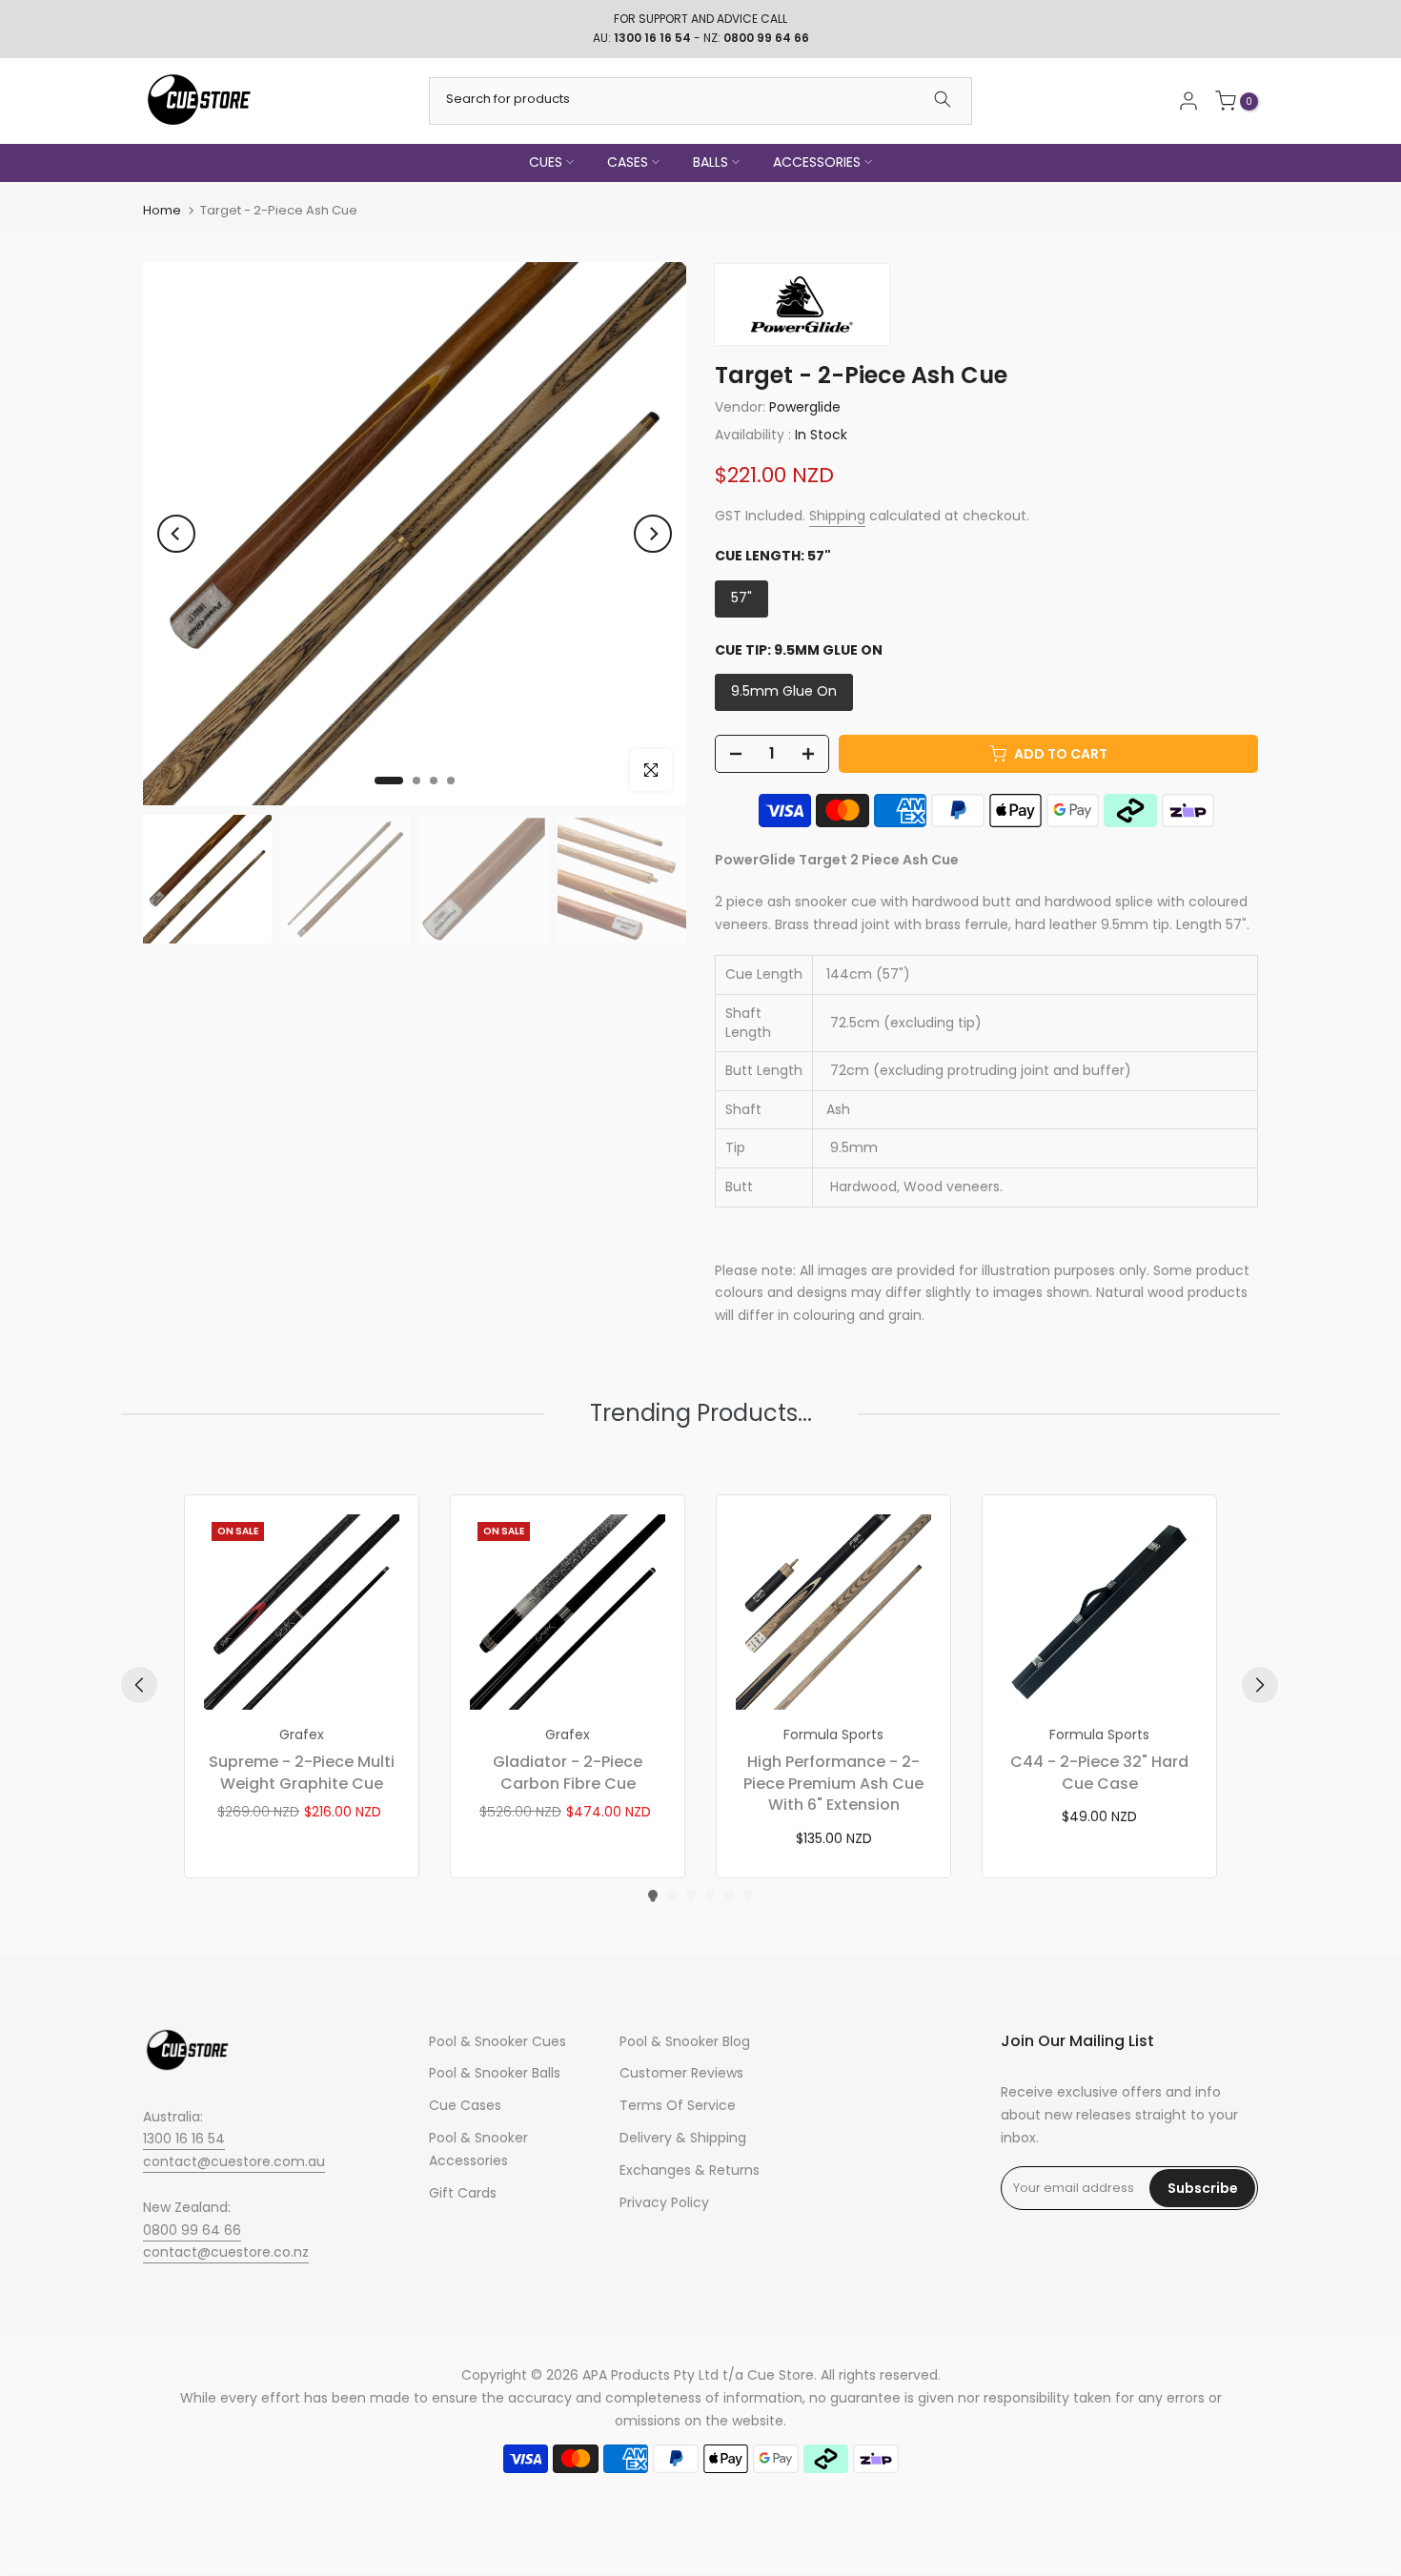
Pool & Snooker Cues (497, 2041)
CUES (546, 162)
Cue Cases (465, 2105)
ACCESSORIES (817, 162)
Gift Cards (463, 2193)
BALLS (711, 162)
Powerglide (805, 407)
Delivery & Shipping (683, 2138)
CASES (628, 162)
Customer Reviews (681, 2073)
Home (162, 210)
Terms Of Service (678, 2105)
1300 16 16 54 (184, 2139)
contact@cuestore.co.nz (226, 2252)
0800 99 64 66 (192, 2230)
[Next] (653, 534)
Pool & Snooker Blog (685, 2041)
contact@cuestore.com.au (234, 2161)
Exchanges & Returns (690, 2170)
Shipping (837, 516)
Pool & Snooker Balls (495, 2073)
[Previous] (176, 534)
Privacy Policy (664, 2202)
